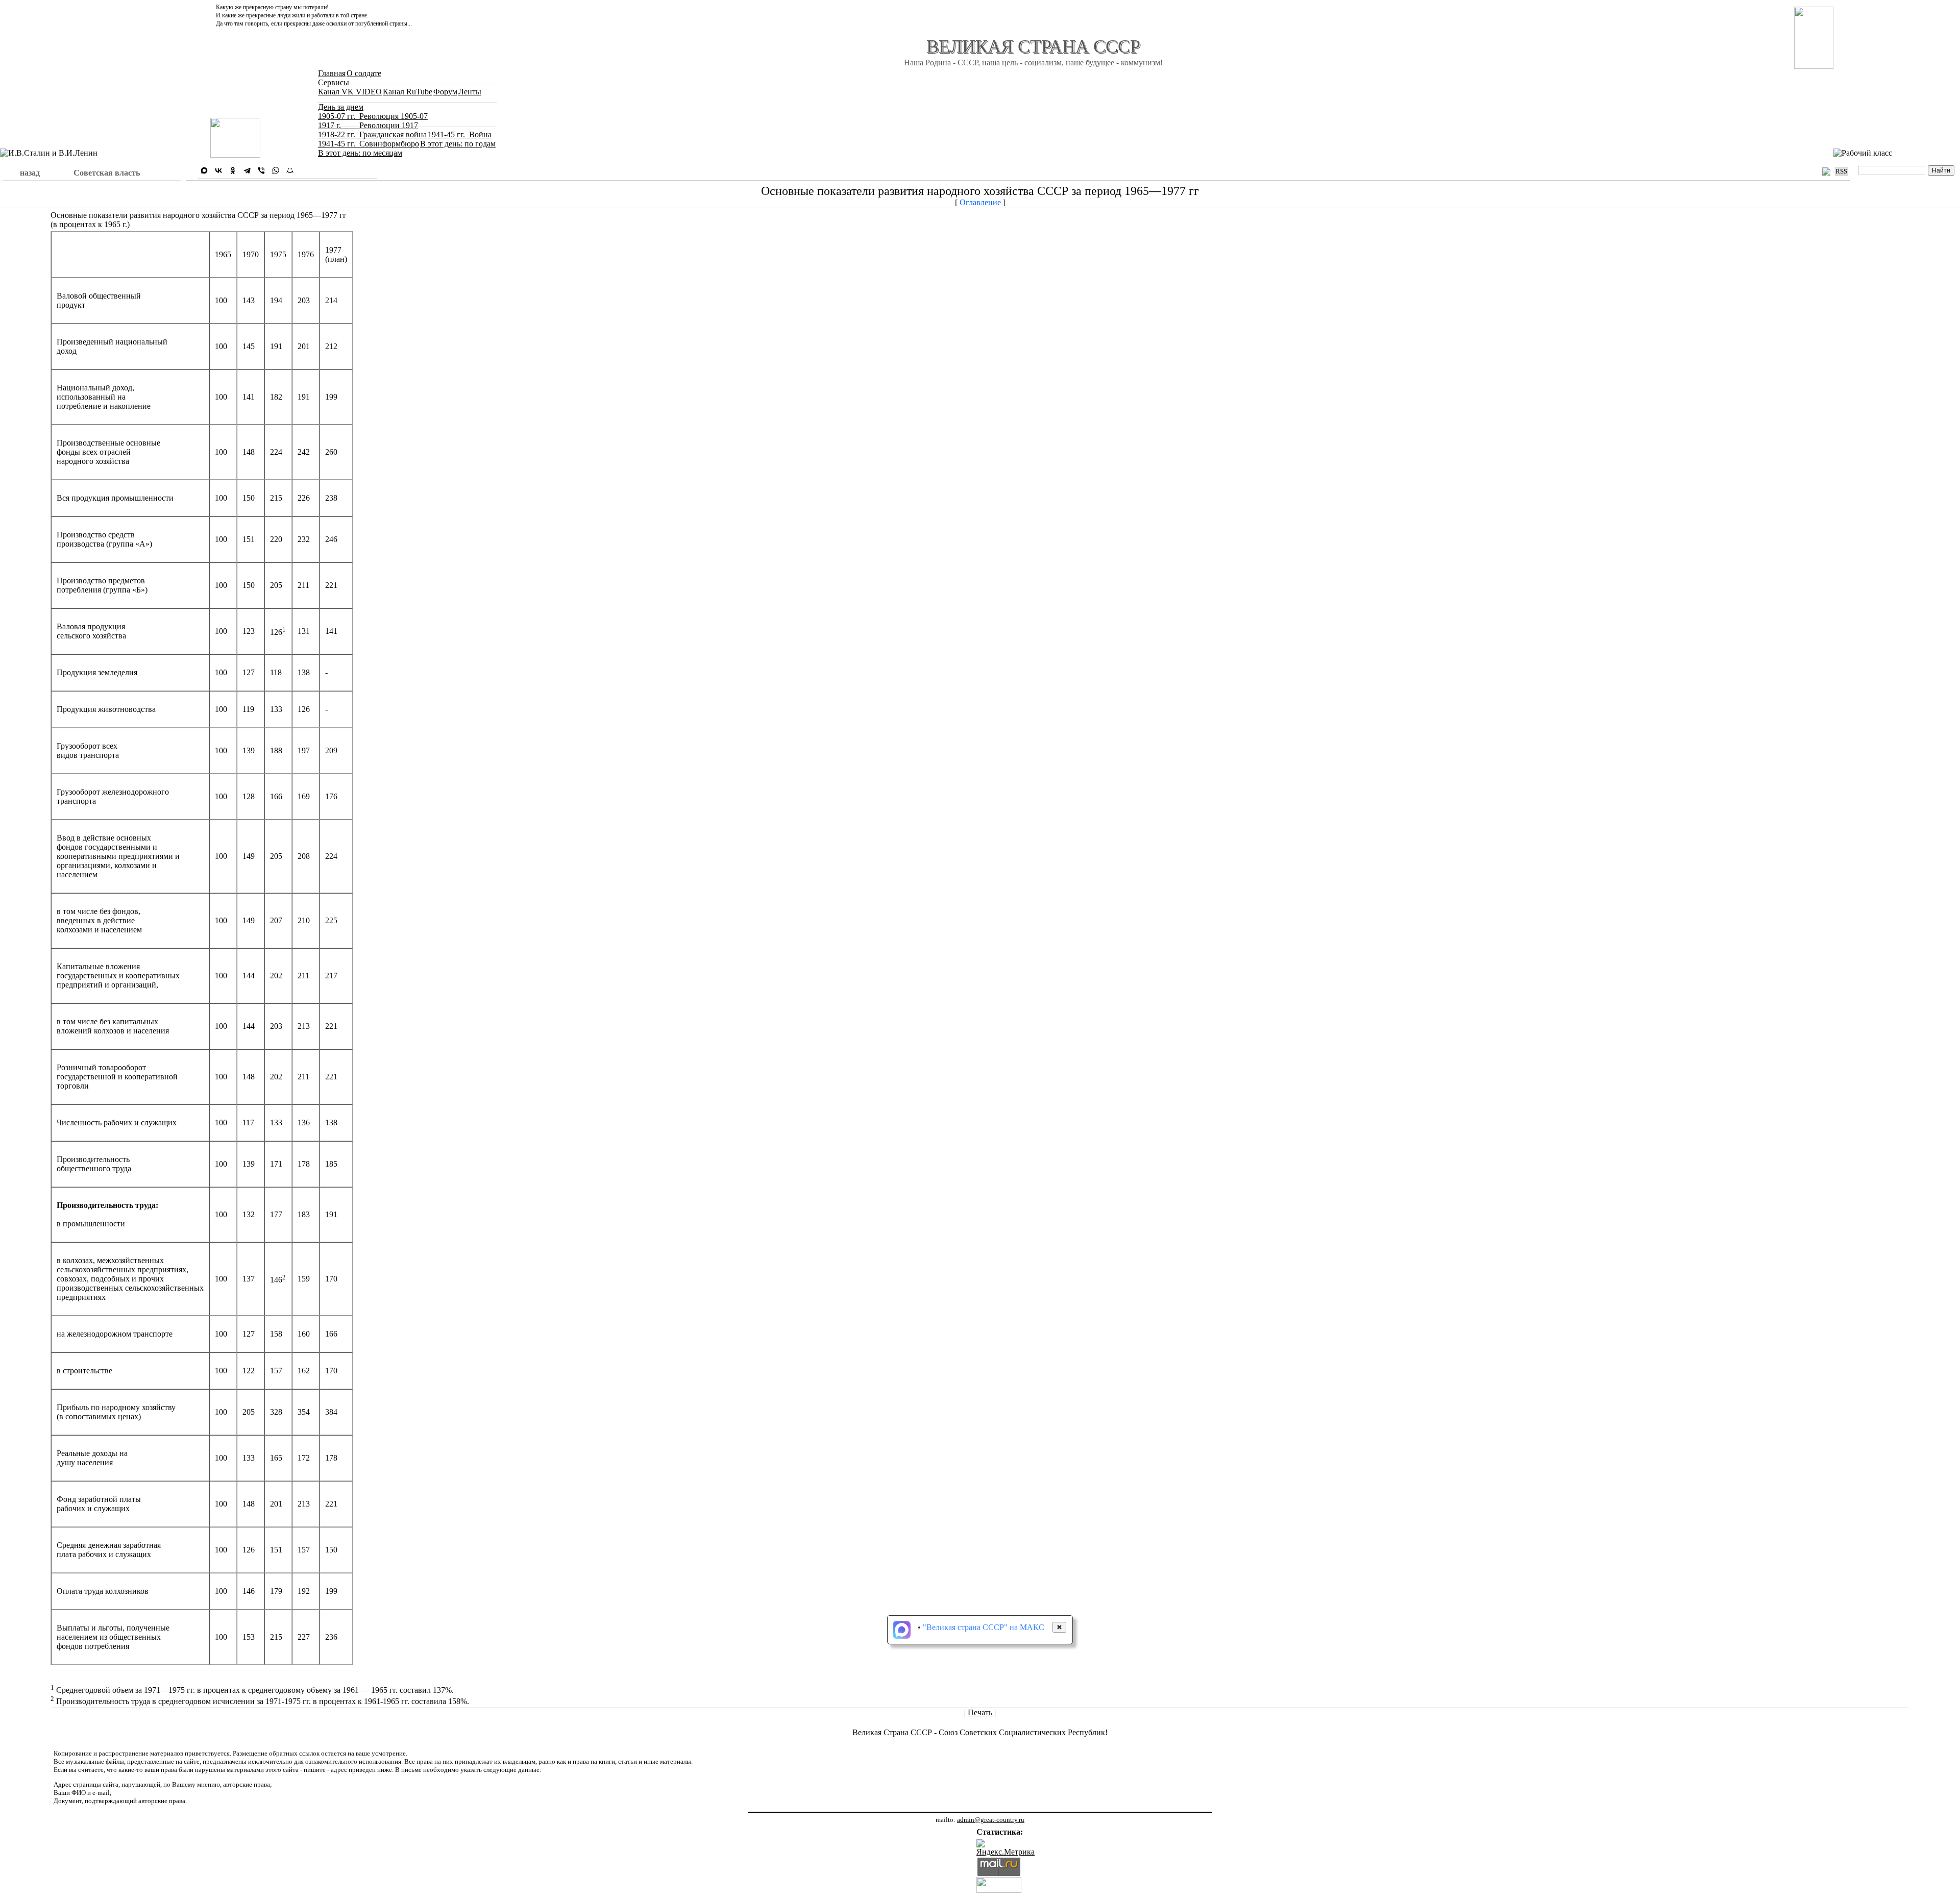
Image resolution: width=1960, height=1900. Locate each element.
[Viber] (261, 170)
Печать (981, 1712)
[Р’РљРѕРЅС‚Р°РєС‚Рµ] (218, 170)
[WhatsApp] (276, 170)
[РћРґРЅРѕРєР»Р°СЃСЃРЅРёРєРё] (233, 170)
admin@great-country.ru (991, 1820)
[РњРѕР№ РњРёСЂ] (290, 170)
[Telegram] (247, 170)
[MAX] (204, 170)
